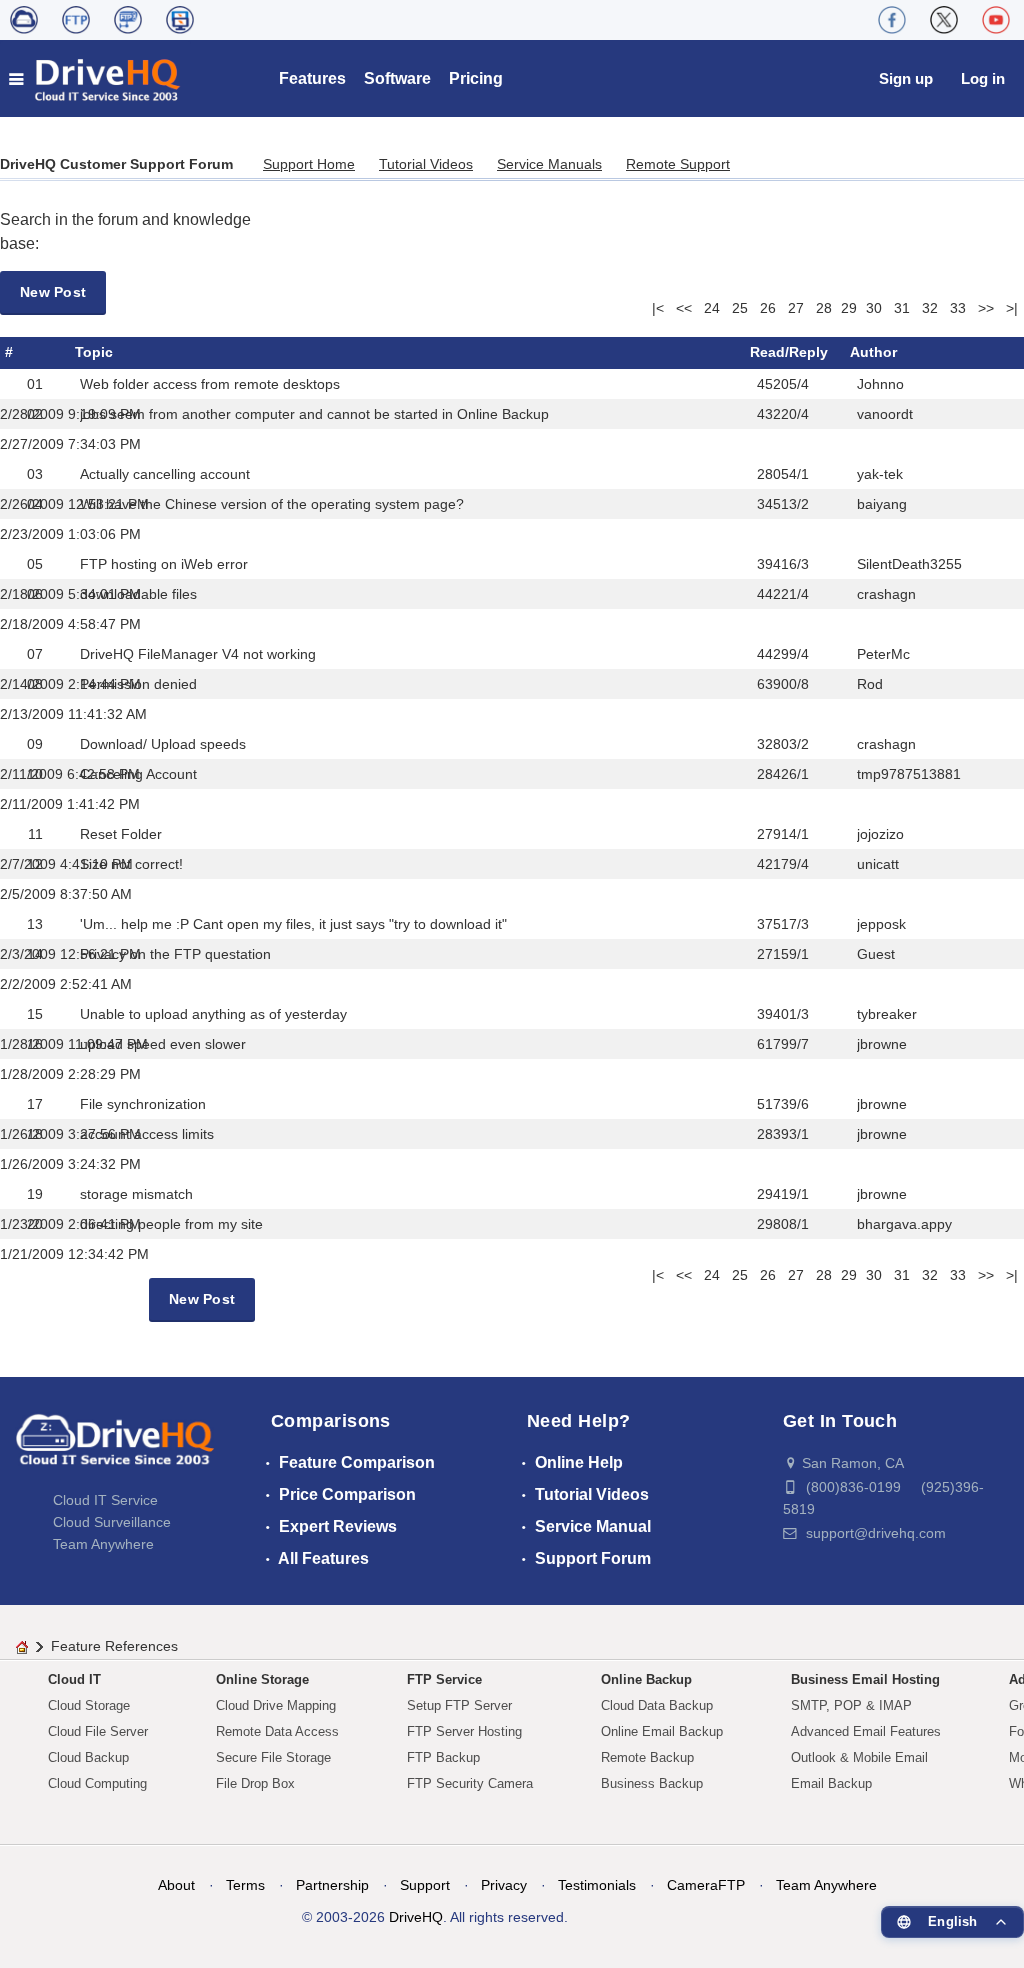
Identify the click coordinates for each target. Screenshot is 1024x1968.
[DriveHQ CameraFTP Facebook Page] (892, 20)
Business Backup (652, 1783)
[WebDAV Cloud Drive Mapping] (24, 20)
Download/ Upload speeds (163, 744)
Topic (94, 352)
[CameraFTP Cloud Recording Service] (128, 20)
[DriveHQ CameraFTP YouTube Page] (996, 20)
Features (312, 78)
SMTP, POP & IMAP (851, 1705)
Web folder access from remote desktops (210, 384)
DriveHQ (416, 1917)
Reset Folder (121, 834)
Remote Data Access (277, 1731)
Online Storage (262, 1679)
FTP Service (444, 1679)
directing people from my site (171, 1224)
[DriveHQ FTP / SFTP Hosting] (76, 20)
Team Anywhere (103, 1544)
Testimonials (597, 1885)
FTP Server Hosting (464, 1731)
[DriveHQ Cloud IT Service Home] (95, 78)
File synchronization (143, 1104)
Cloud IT (74, 1679)
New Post (53, 292)
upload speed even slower (163, 1044)
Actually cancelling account (165, 474)
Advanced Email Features (866, 1731)
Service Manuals (549, 164)
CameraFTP (706, 1885)
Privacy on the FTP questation (175, 954)
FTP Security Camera (470, 1783)
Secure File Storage (273, 1757)
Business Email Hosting (865, 1679)
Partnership (332, 1885)
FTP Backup (443, 1757)
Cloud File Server (98, 1731)
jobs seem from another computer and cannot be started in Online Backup (314, 414)
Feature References (114, 1646)
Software (397, 78)
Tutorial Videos (426, 164)
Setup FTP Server (459, 1705)
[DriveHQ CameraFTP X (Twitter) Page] (944, 20)
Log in (983, 78)
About (176, 1885)
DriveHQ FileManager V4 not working (198, 654)
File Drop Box (255, 1783)
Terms (245, 1885)
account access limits (147, 1134)
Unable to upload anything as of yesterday (213, 1014)
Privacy (504, 1885)
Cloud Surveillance (112, 1522)
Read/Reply (789, 352)
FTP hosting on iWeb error (164, 564)
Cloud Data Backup (657, 1705)
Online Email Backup (662, 1731)
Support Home (309, 164)
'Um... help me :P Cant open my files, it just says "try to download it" (293, 924)
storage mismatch (136, 1194)
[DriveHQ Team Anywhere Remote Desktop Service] (180, 20)
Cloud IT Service (105, 1500)
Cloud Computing (97, 1783)
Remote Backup (647, 1757)
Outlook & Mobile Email (859, 1757)
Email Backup (831, 1783)
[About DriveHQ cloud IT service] (115, 1449)
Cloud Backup (88, 1757)
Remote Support (678, 164)
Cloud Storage (89, 1705)
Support (425, 1885)
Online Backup (646, 1679)
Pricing (476, 78)
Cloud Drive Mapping (276, 1705)
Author (873, 352)
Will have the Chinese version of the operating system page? (272, 504)
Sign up (906, 78)
